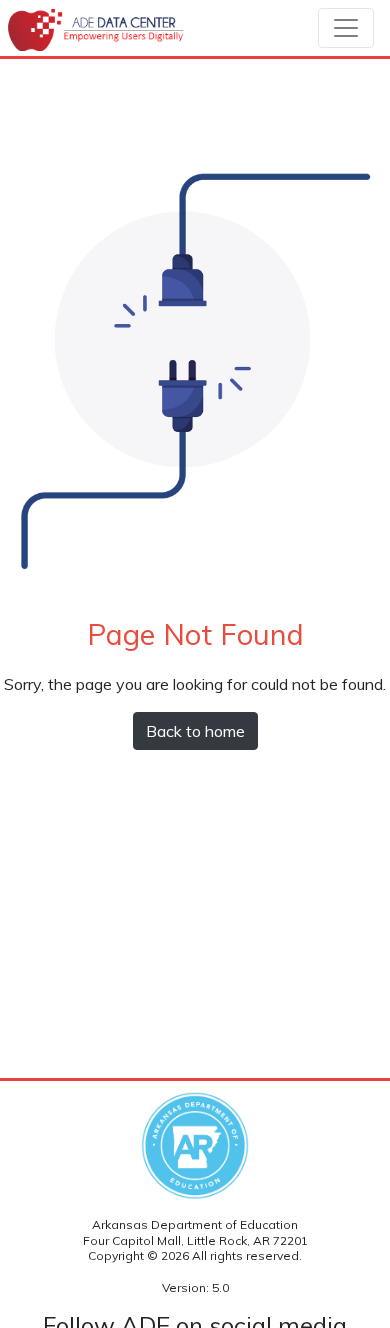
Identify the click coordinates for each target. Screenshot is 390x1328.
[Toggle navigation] (346, 28)
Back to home (195, 731)
